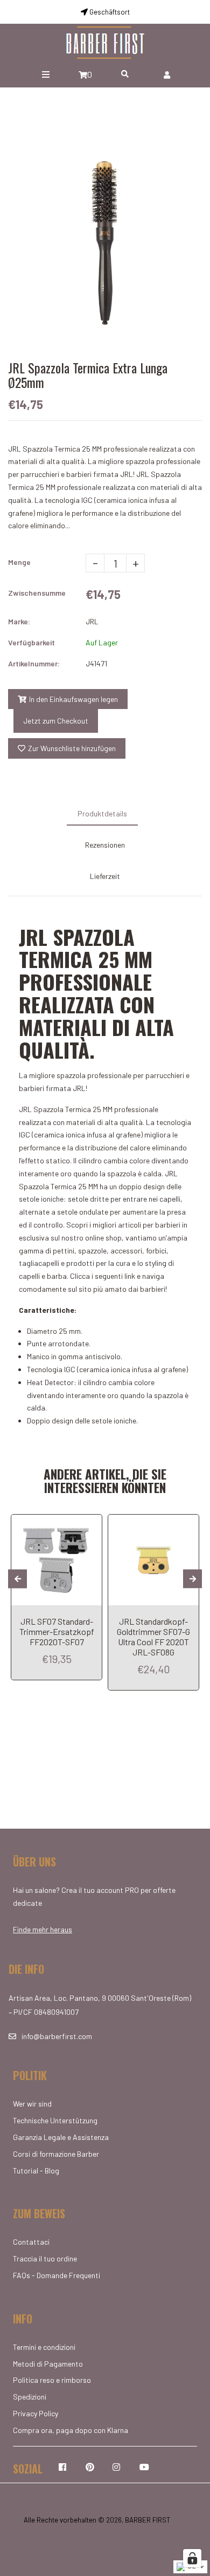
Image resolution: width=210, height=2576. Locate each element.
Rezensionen (105, 845)
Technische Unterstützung (55, 2120)
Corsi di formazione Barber (56, 2154)
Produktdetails (102, 813)
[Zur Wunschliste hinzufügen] (90, 1524)
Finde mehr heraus (43, 1929)
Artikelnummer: (34, 663)
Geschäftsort (109, 12)
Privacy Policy (36, 2413)
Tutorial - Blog (36, 2170)
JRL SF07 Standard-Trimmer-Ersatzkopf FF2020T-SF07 (57, 1631)
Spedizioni (30, 2397)
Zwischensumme (37, 593)
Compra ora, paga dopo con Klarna (71, 2430)
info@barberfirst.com (57, 2036)
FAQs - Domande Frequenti (57, 2275)
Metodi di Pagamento (48, 2364)
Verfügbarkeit (31, 642)
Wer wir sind (32, 2104)
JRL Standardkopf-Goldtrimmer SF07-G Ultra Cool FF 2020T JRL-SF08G (153, 1637)
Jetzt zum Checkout (56, 721)
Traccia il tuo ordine (45, 2258)
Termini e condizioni (44, 2347)
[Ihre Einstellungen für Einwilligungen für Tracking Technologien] (192, 2558)
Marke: (19, 621)
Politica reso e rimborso (52, 2380)
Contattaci (31, 2242)
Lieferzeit (105, 876)
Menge (19, 562)
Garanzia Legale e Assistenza (61, 2137)
